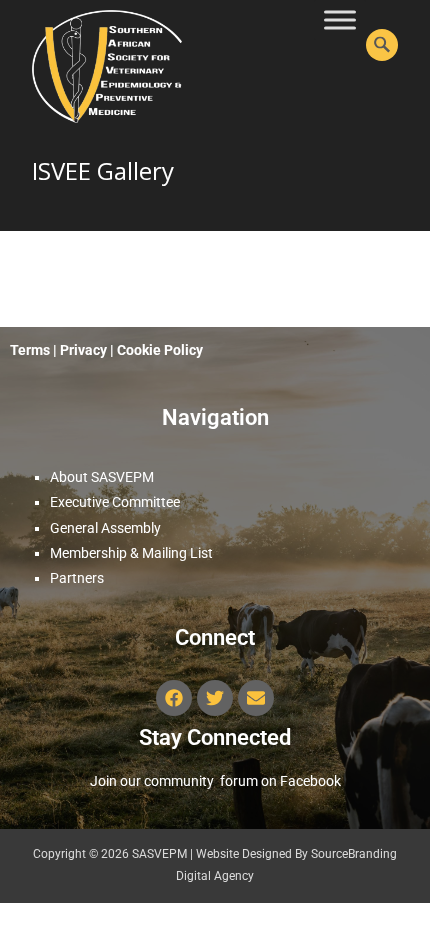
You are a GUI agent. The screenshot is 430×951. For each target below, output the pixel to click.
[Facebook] (174, 698)
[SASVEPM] (91, 61)
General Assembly (105, 528)
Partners (77, 578)
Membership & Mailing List (131, 553)
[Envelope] (256, 698)
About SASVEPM (102, 477)
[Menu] (340, 19)
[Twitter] (215, 698)
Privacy (85, 350)
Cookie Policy (161, 350)
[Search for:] (382, 44)
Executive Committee (115, 502)
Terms (30, 350)
